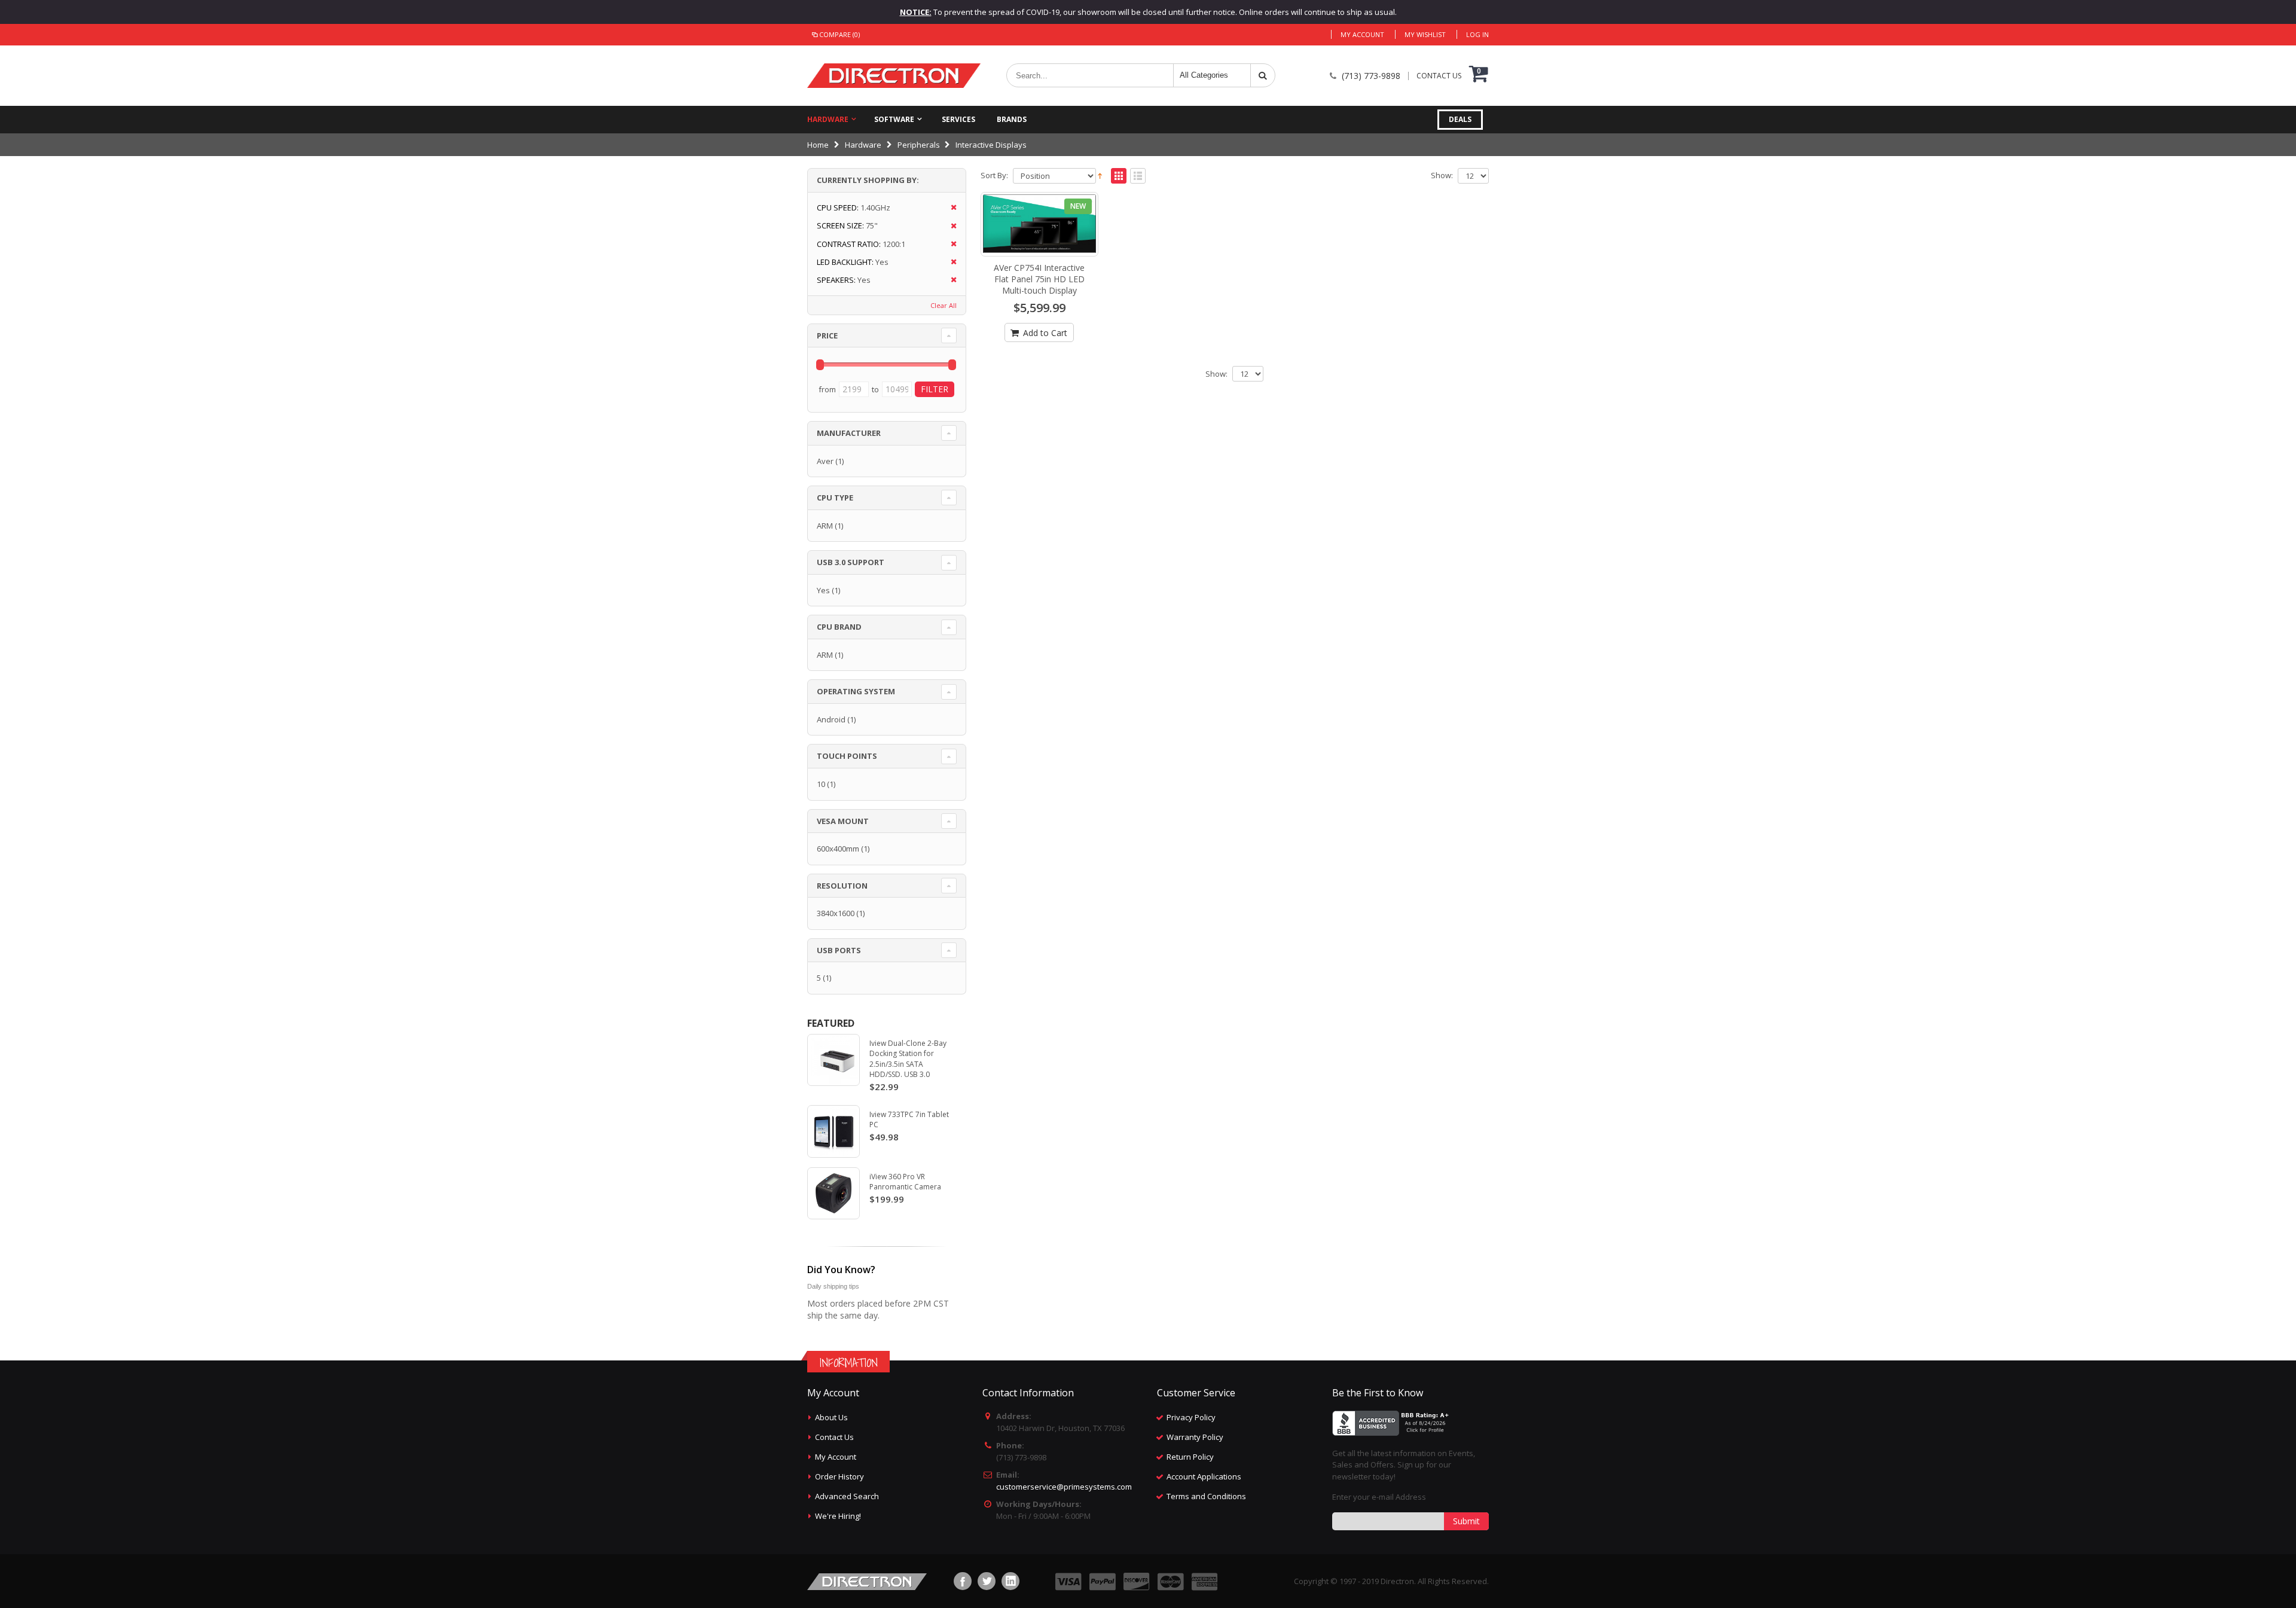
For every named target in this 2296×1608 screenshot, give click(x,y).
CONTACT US (1439, 76)
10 (821, 784)
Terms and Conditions (1206, 1496)
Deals (1460, 119)
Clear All (944, 305)
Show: (1442, 176)
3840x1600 (836, 913)
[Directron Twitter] (987, 1581)
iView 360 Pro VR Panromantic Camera (905, 1182)
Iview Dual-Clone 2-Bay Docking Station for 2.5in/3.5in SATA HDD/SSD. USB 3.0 (908, 1059)
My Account (1362, 34)
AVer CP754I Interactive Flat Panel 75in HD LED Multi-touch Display (1039, 279)
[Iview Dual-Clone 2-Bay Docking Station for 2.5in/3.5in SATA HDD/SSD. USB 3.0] (833, 1060)
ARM (825, 526)
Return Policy (1190, 1457)
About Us (831, 1417)
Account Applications (1204, 1476)
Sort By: (994, 176)
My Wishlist (1425, 34)
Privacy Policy (1191, 1417)
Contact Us (834, 1437)
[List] (1138, 176)
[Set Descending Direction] (1100, 175)
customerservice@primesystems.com (1064, 1487)
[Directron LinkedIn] (1010, 1581)
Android (831, 719)
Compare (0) (839, 34)
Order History (839, 1476)
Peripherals (919, 145)
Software (894, 119)
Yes (823, 590)
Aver (825, 461)
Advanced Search (847, 1496)
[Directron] (894, 76)
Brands (1012, 119)
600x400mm (838, 849)
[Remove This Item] (950, 208)
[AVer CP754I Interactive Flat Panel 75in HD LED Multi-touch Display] (1040, 224)
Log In (1477, 34)
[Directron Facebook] (963, 1581)
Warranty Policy (1195, 1437)
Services (958, 119)
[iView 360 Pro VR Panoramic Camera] (833, 1194)
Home (818, 145)
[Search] (1263, 75)
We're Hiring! (838, 1516)
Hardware (828, 119)
